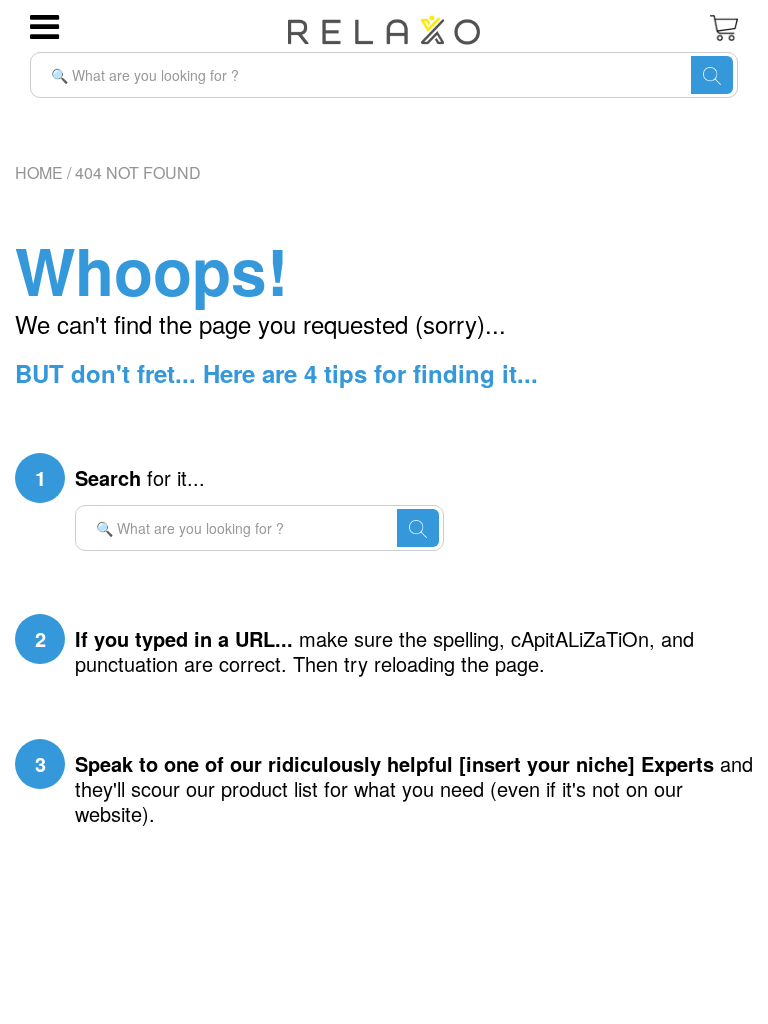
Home (39, 172)
